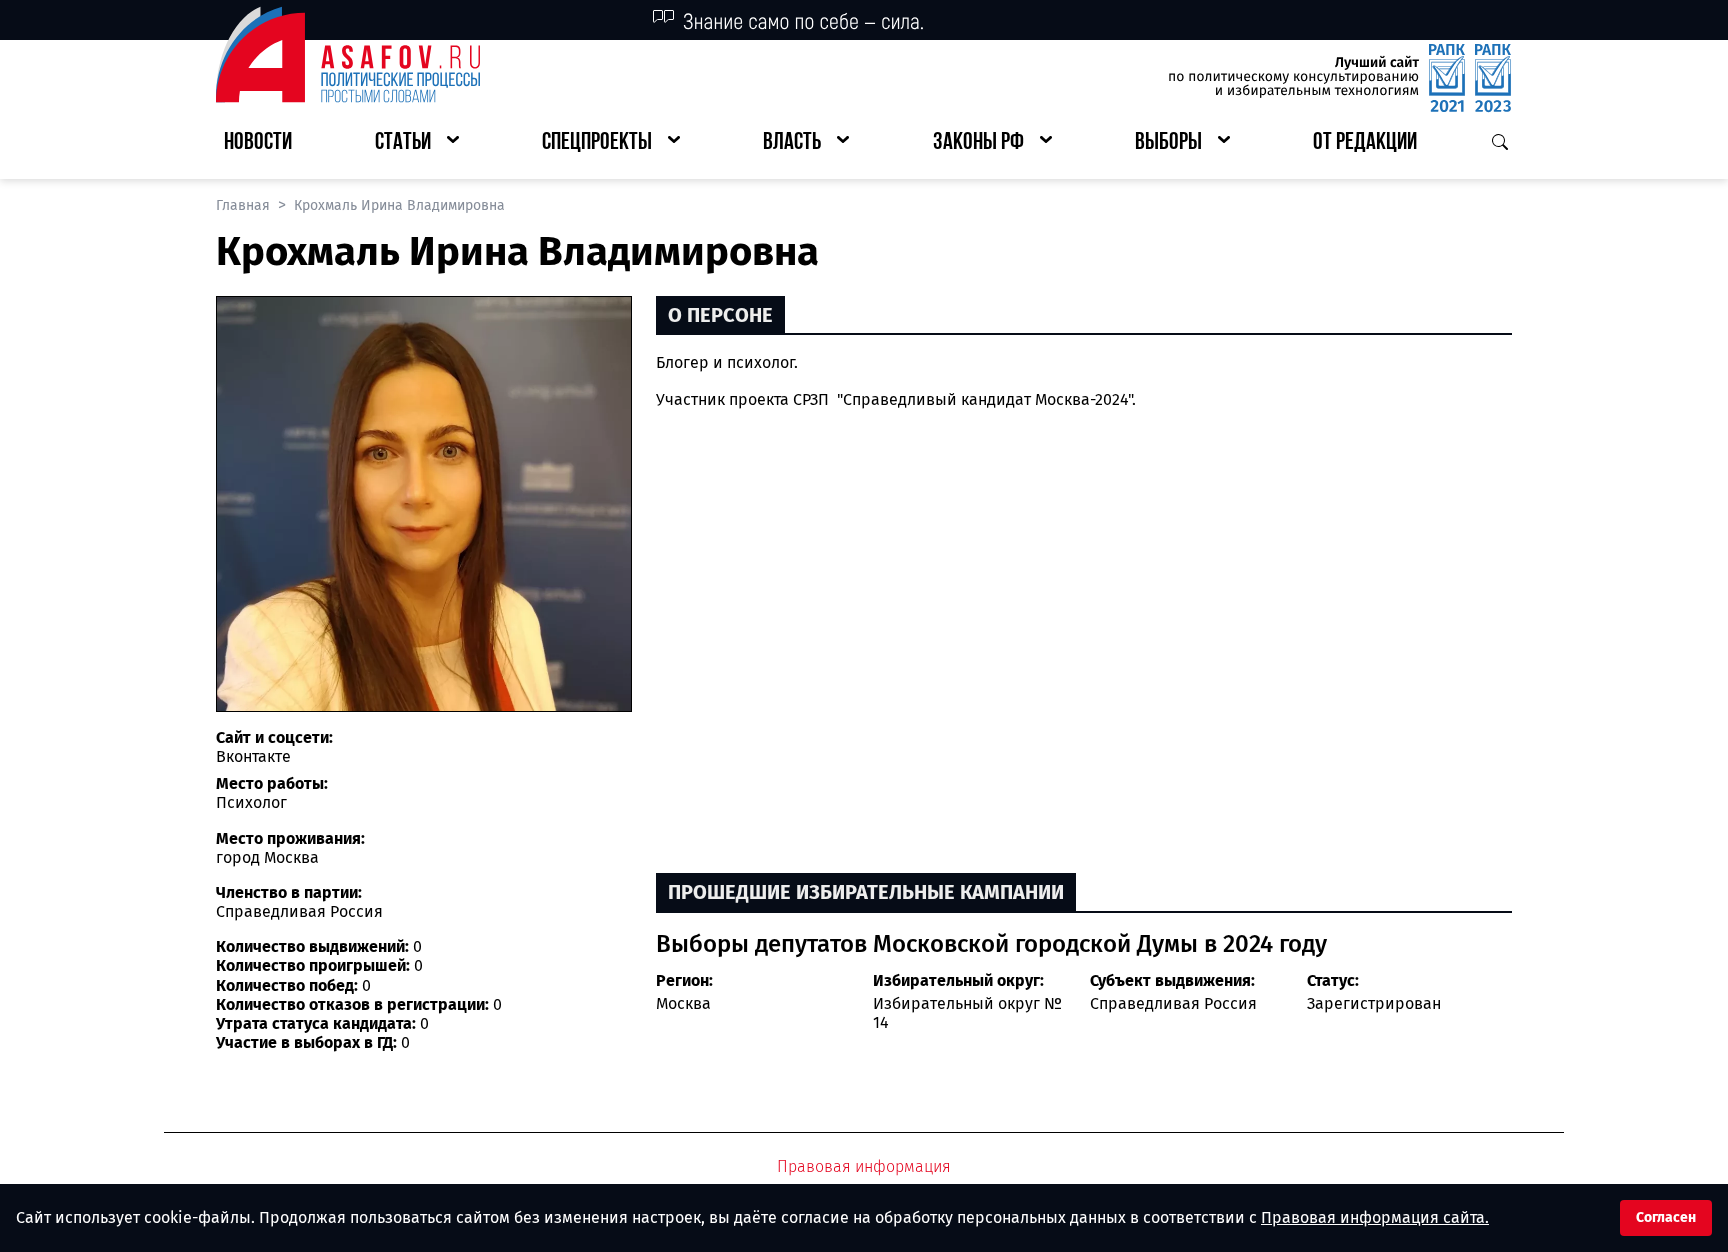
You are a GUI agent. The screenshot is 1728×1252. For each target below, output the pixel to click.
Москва (683, 1003)
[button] (417, 143)
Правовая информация (864, 1166)
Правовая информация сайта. (1375, 1217)
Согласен (1666, 1217)
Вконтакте (253, 756)
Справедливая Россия (1173, 1003)
